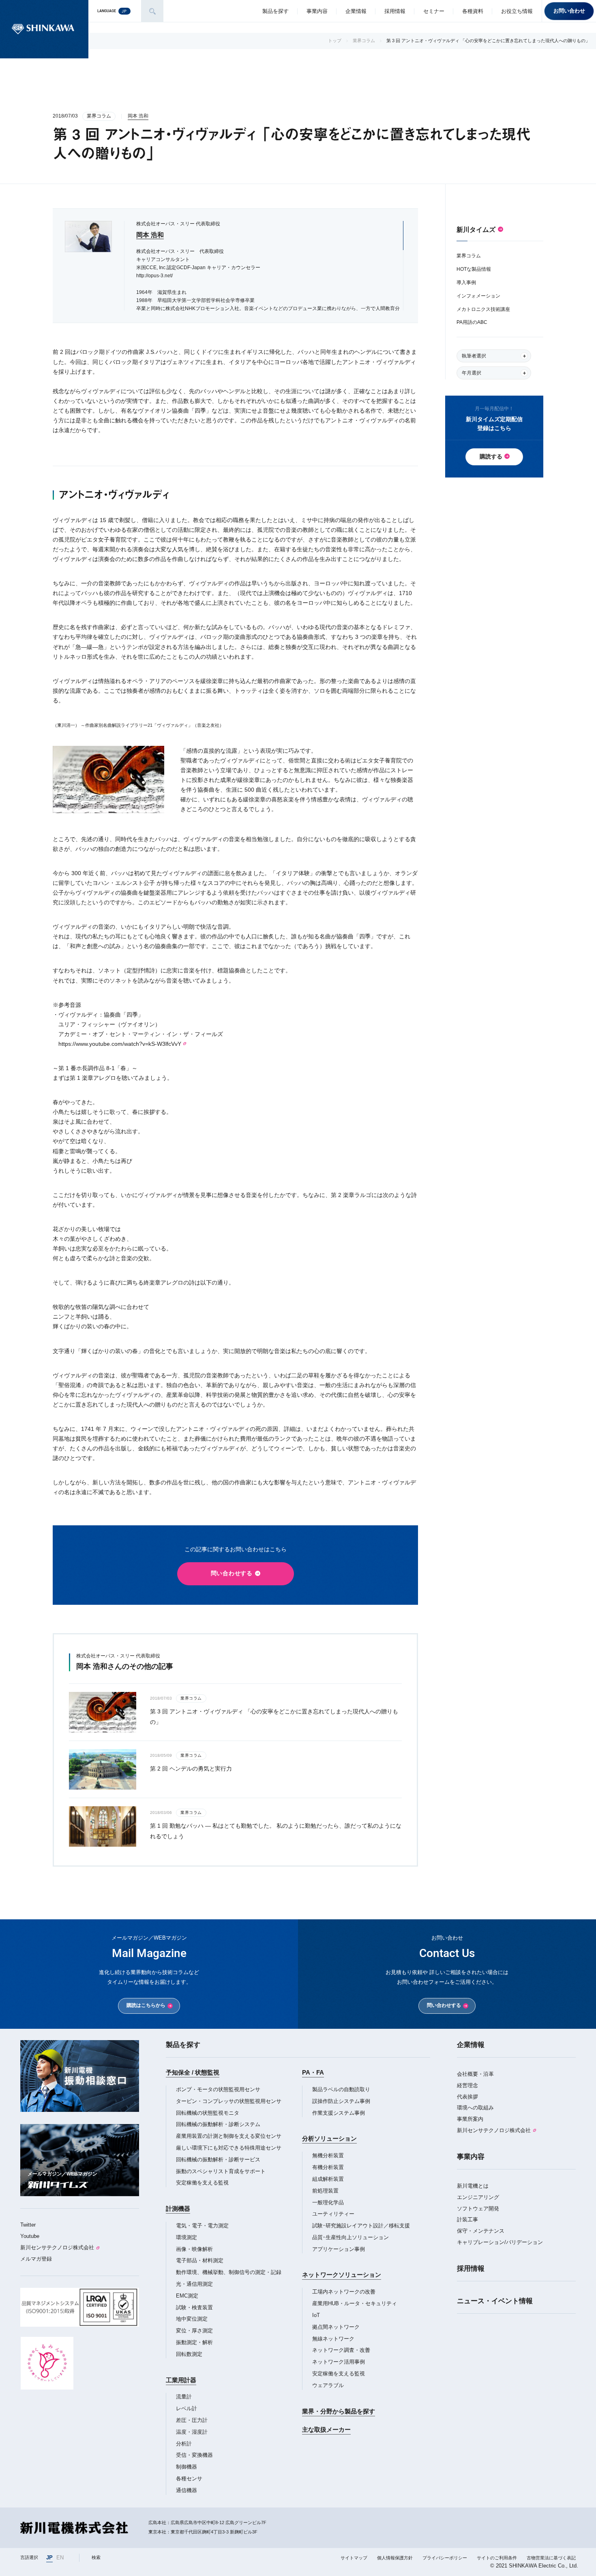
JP (49, 2558)
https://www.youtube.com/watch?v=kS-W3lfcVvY (120, 1044)
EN (60, 2558)
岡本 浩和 (138, 116)
